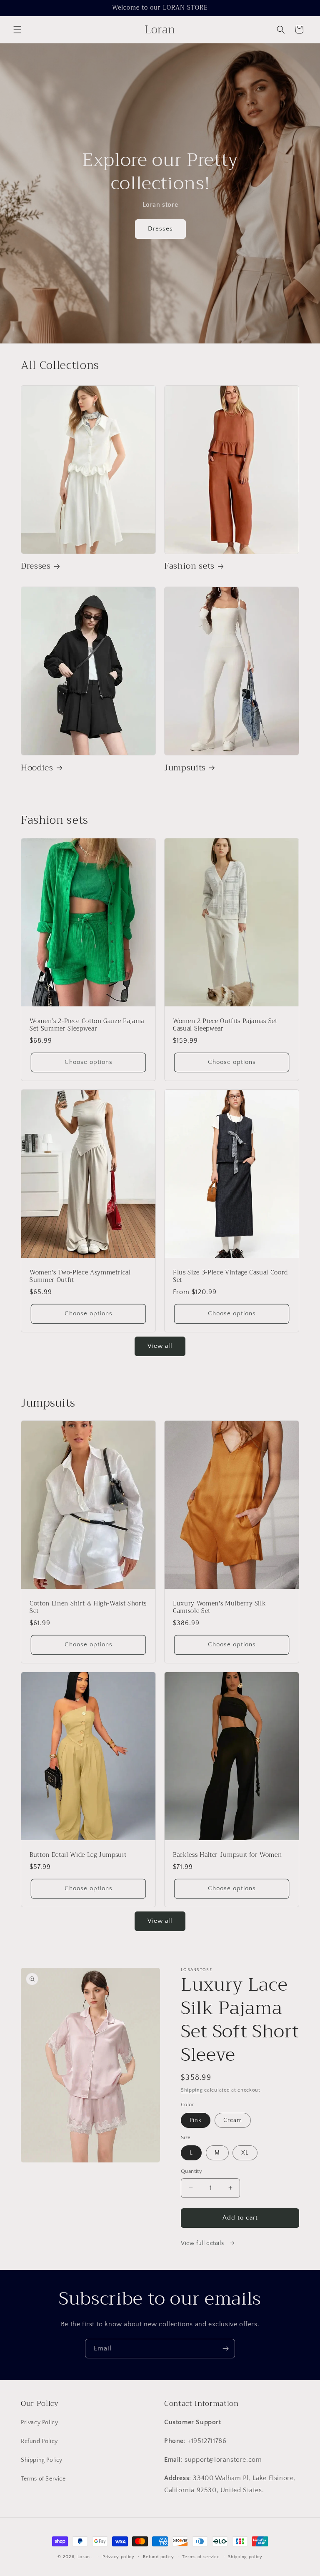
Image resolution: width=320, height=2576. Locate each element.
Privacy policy (119, 2557)
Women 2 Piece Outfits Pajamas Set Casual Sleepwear (225, 1025)
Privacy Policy (39, 2423)
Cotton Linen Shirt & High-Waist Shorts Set (88, 1608)
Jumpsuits (185, 768)
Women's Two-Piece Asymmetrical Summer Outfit (80, 1276)
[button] (17, 30)
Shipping (192, 2090)
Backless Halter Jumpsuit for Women (227, 1855)
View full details (203, 2243)
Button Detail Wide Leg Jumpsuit (78, 1855)
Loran (84, 2557)
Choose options (89, 1062)
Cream (233, 2120)
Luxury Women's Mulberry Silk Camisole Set (219, 1608)
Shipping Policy (42, 2460)
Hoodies (37, 768)
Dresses (160, 229)
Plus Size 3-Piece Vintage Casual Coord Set (230, 1276)
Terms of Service (43, 2479)
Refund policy (159, 2557)
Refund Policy (39, 2441)
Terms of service (201, 2557)
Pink (196, 2120)
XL (245, 2153)
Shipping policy (245, 2557)
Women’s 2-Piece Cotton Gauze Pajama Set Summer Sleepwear (87, 1025)
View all (160, 1346)
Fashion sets (189, 566)
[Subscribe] (225, 2349)
